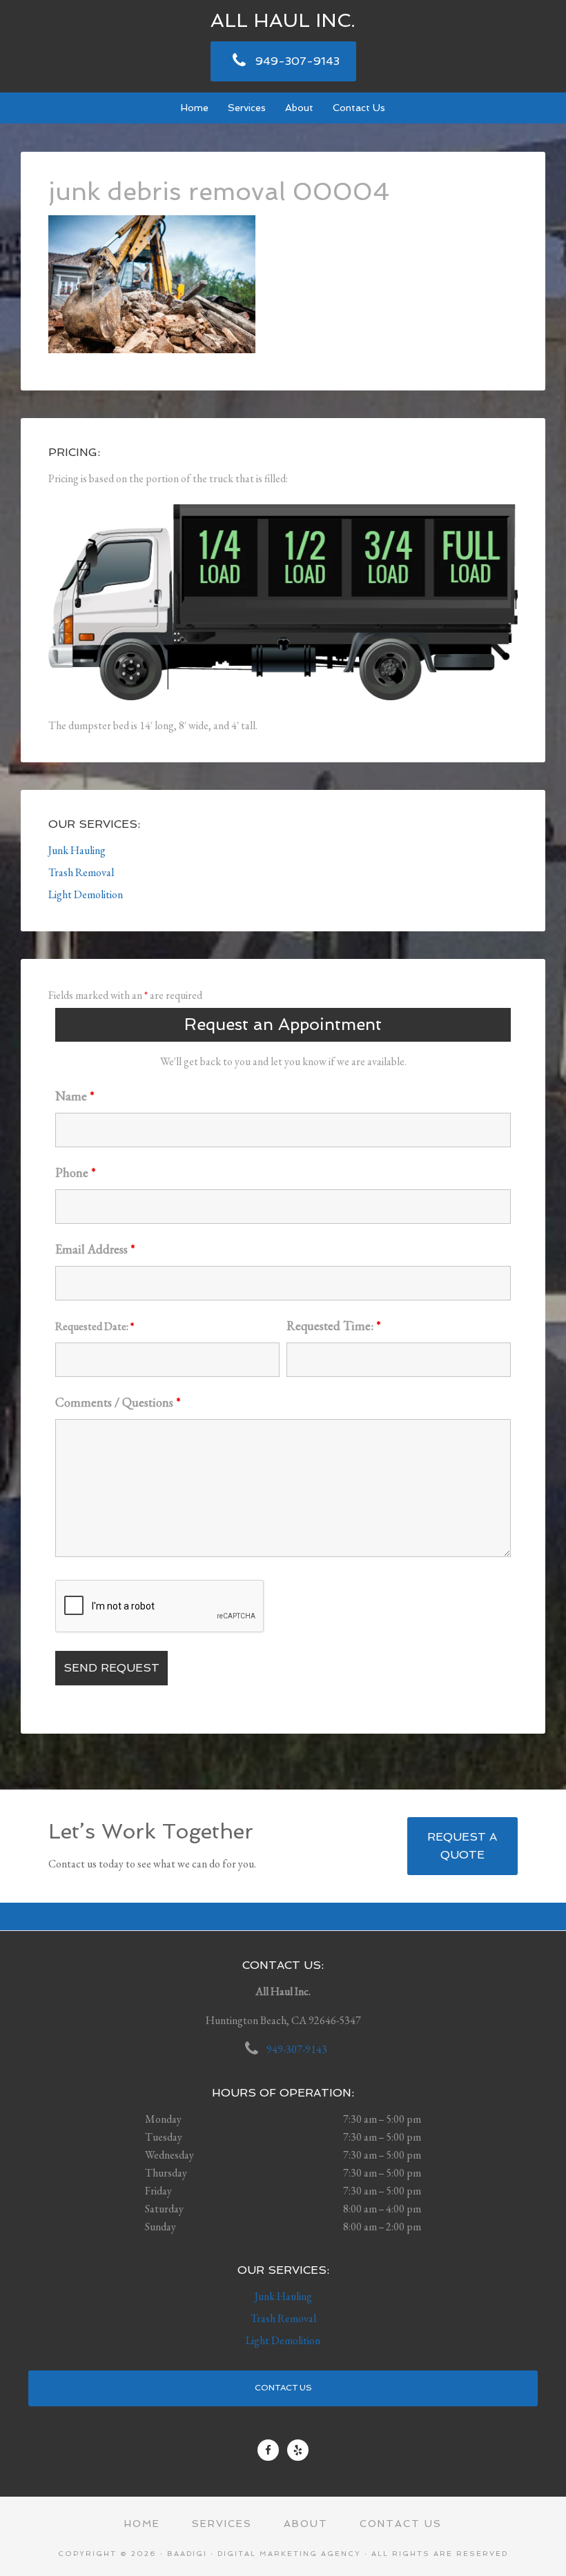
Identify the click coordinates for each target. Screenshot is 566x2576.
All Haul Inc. (283, 20)
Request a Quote (462, 1846)
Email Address (95, 1249)
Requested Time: (334, 1326)
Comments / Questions (118, 1402)
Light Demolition (86, 894)
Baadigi (187, 2554)
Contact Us (283, 2388)
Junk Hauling (77, 850)
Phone (76, 1172)
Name (75, 1096)
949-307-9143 (297, 61)
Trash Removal (81, 872)
